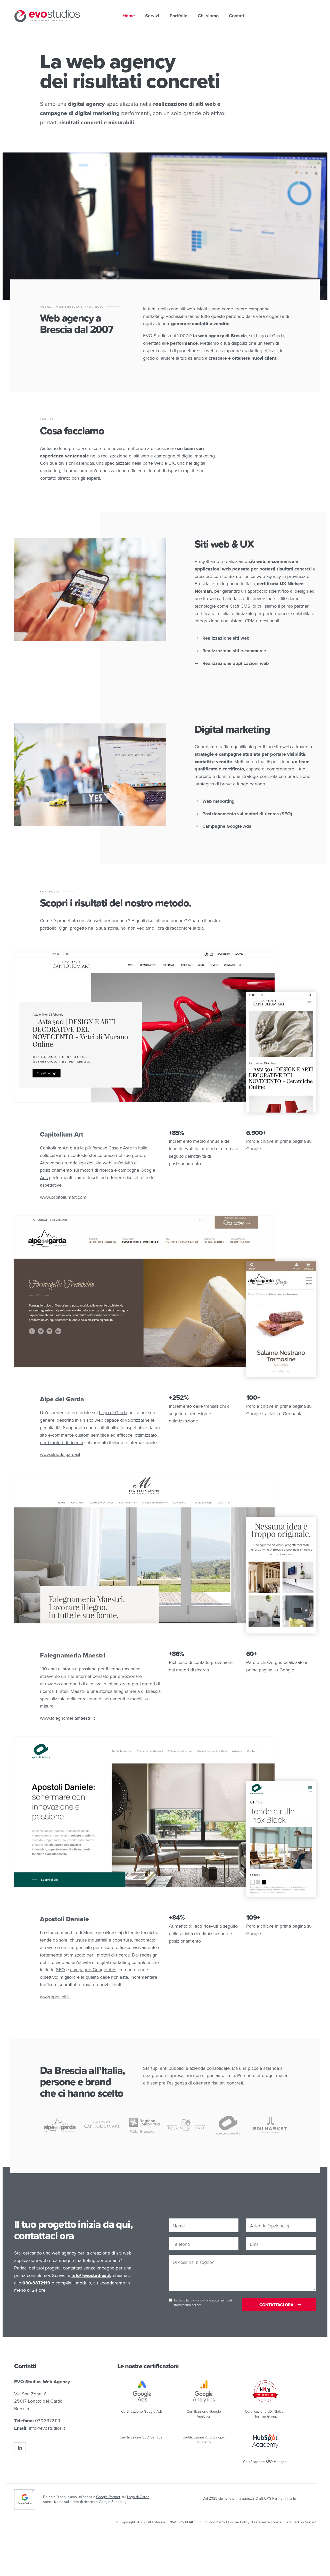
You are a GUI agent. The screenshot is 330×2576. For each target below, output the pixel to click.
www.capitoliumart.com (63, 1197)
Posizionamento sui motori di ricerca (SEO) (247, 814)
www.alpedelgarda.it (60, 1454)
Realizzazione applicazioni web (236, 663)
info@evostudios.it (47, 2428)
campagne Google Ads (93, 1970)
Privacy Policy (214, 2522)
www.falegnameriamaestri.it (67, 1718)
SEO (60, 1970)
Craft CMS (240, 606)
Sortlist (310, 2522)
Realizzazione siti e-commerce (234, 651)
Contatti (237, 16)
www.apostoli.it (55, 1997)
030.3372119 (48, 2421)
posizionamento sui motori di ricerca (76, 1170)
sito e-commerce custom (65, 1435)
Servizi (152, 16)
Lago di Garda (113, 1412)
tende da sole (54, 1940)
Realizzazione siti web (226, 638)
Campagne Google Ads (227, 826)
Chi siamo (208, 16)
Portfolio (179, 16)
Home (129, 16)
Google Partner (108, 2497)
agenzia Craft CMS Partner (263, 2498)
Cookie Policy (239, 2522)
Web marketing (218, 801)
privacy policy (199, 2300)
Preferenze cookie (267, 2522)
